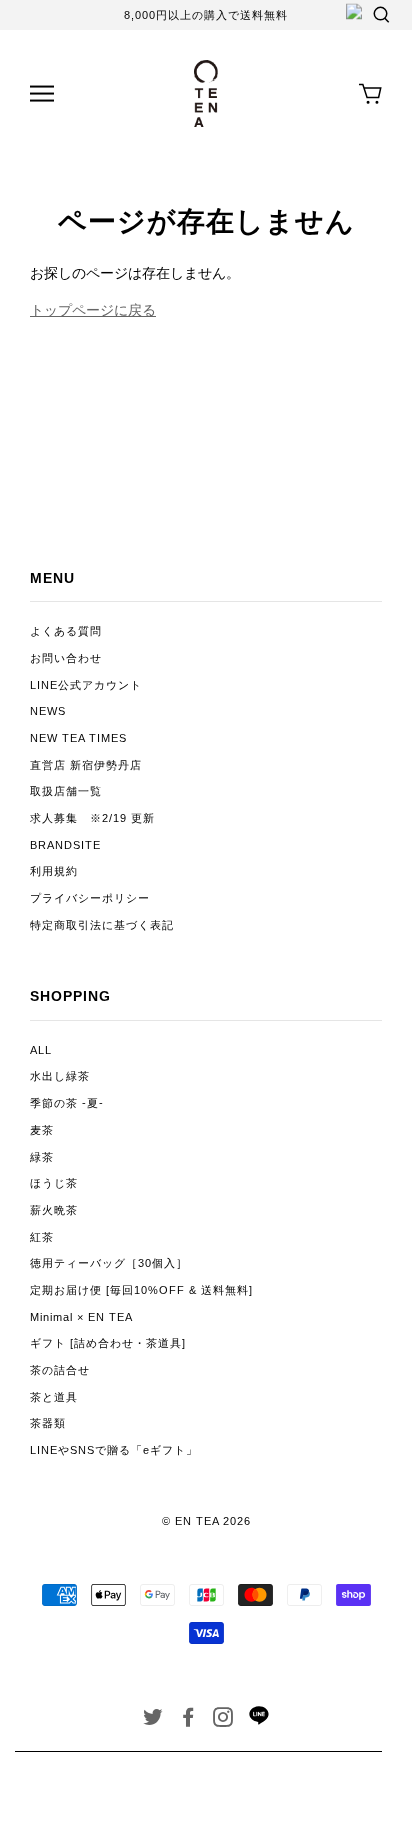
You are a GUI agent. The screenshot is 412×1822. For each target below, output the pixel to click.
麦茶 (42, 1130)
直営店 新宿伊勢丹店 (86, 765)
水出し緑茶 (60, 1076)
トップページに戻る (93, 310)
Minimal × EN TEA (81, 1317)
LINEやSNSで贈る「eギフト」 (114, 1450)
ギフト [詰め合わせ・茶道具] (108, 1343)
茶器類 (48, 1423)
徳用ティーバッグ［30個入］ (109, 1263)
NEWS (48, 711)
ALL (41, 1050)
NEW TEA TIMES (78, 738)
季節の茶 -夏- (67, 1103)
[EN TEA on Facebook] (188, 1721)
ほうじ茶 (54, 1183)
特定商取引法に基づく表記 (102, 925)
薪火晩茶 (54, 1210)
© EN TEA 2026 (206, 1521)
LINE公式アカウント (86, 685)
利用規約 (54, 871)
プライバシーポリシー (90, 898)
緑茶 (42, 1157)
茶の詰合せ (60, 1370)
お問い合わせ (66, 658)
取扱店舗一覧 (66, 791)
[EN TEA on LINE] (258, 1721)
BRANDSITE (65, 845)
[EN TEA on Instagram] (223, 1721)
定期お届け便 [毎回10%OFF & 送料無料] (141, 1290)
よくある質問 (66, 631)
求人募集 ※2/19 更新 (92, 818)
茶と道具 (54, 1397)
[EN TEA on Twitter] (153, 1721)
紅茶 (42, 1237)
